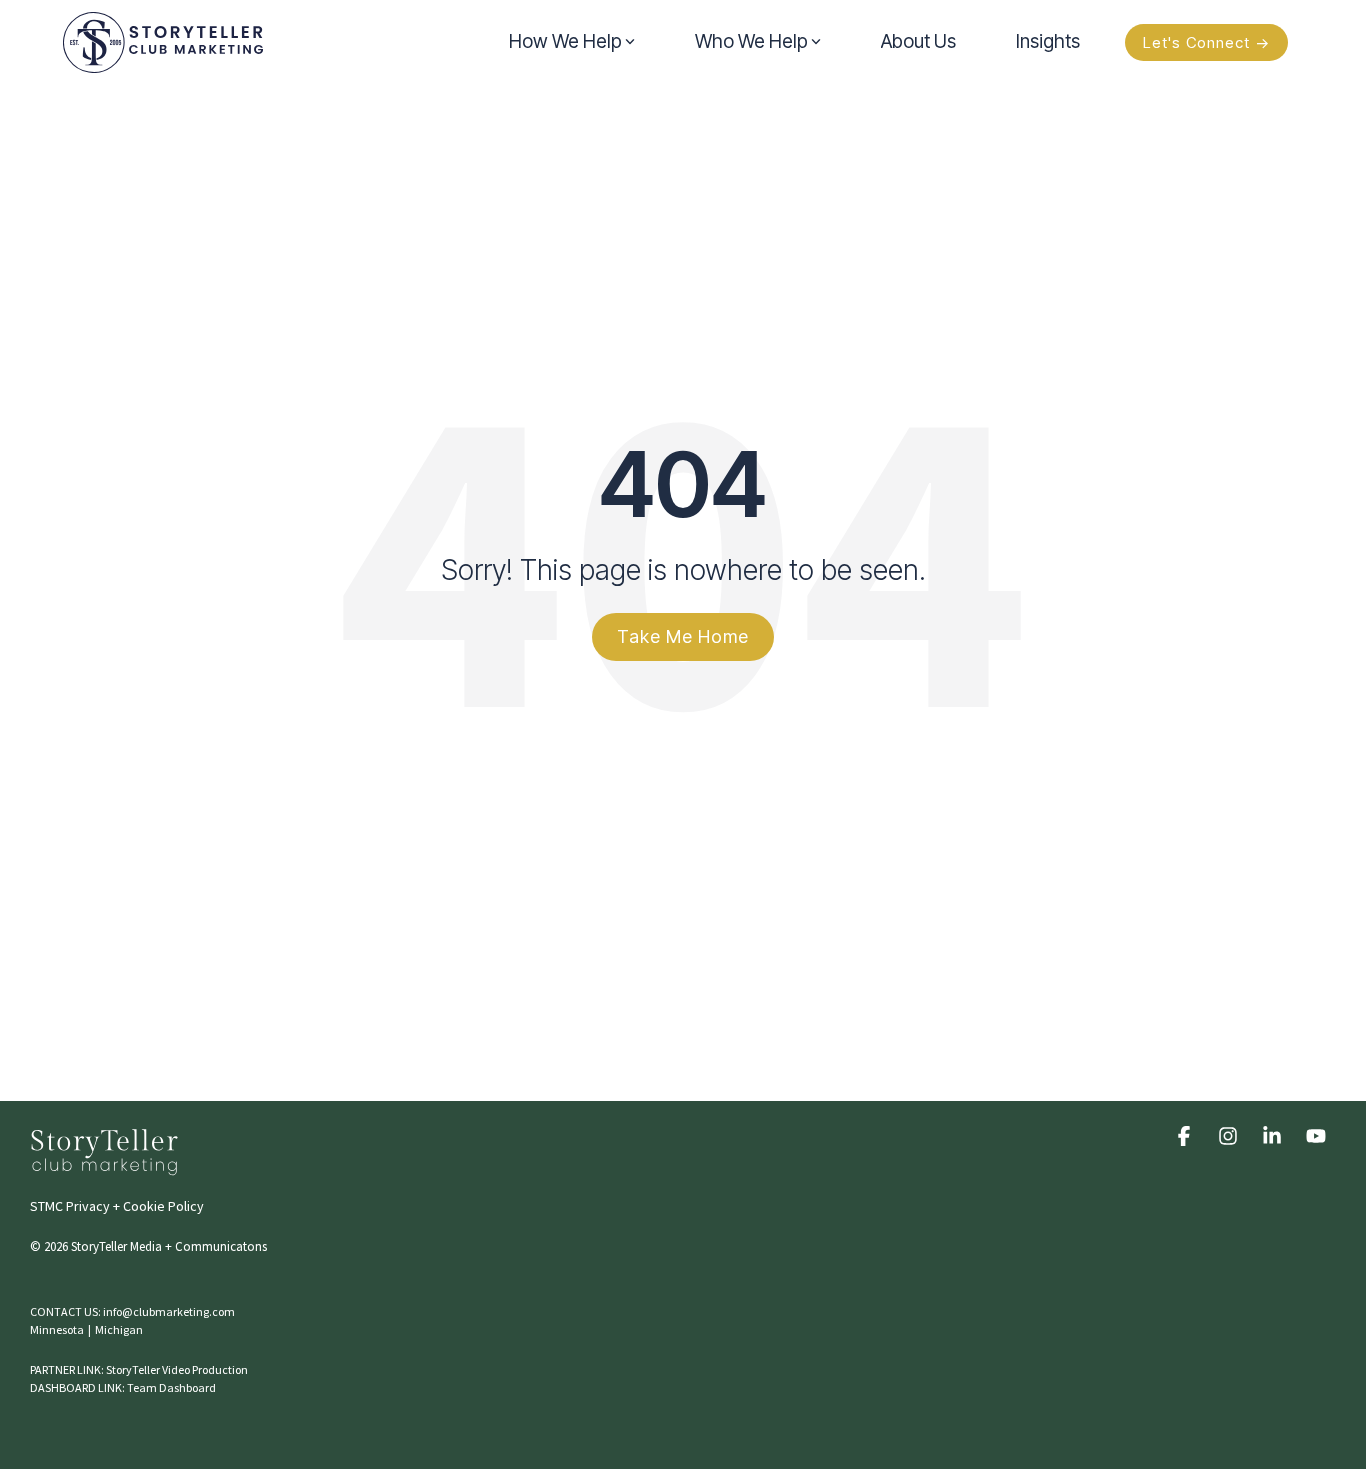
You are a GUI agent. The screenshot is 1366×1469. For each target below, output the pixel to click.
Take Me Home (683, 636)
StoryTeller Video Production (177, 1369)
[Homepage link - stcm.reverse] (105, 1166)
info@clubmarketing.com (169, 1311)
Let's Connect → (1206, 42)
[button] (1186, 1135)
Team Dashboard (171, 1387)
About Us (918, 41)
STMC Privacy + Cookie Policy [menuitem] (117, 1206)
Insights (1048, 41)
